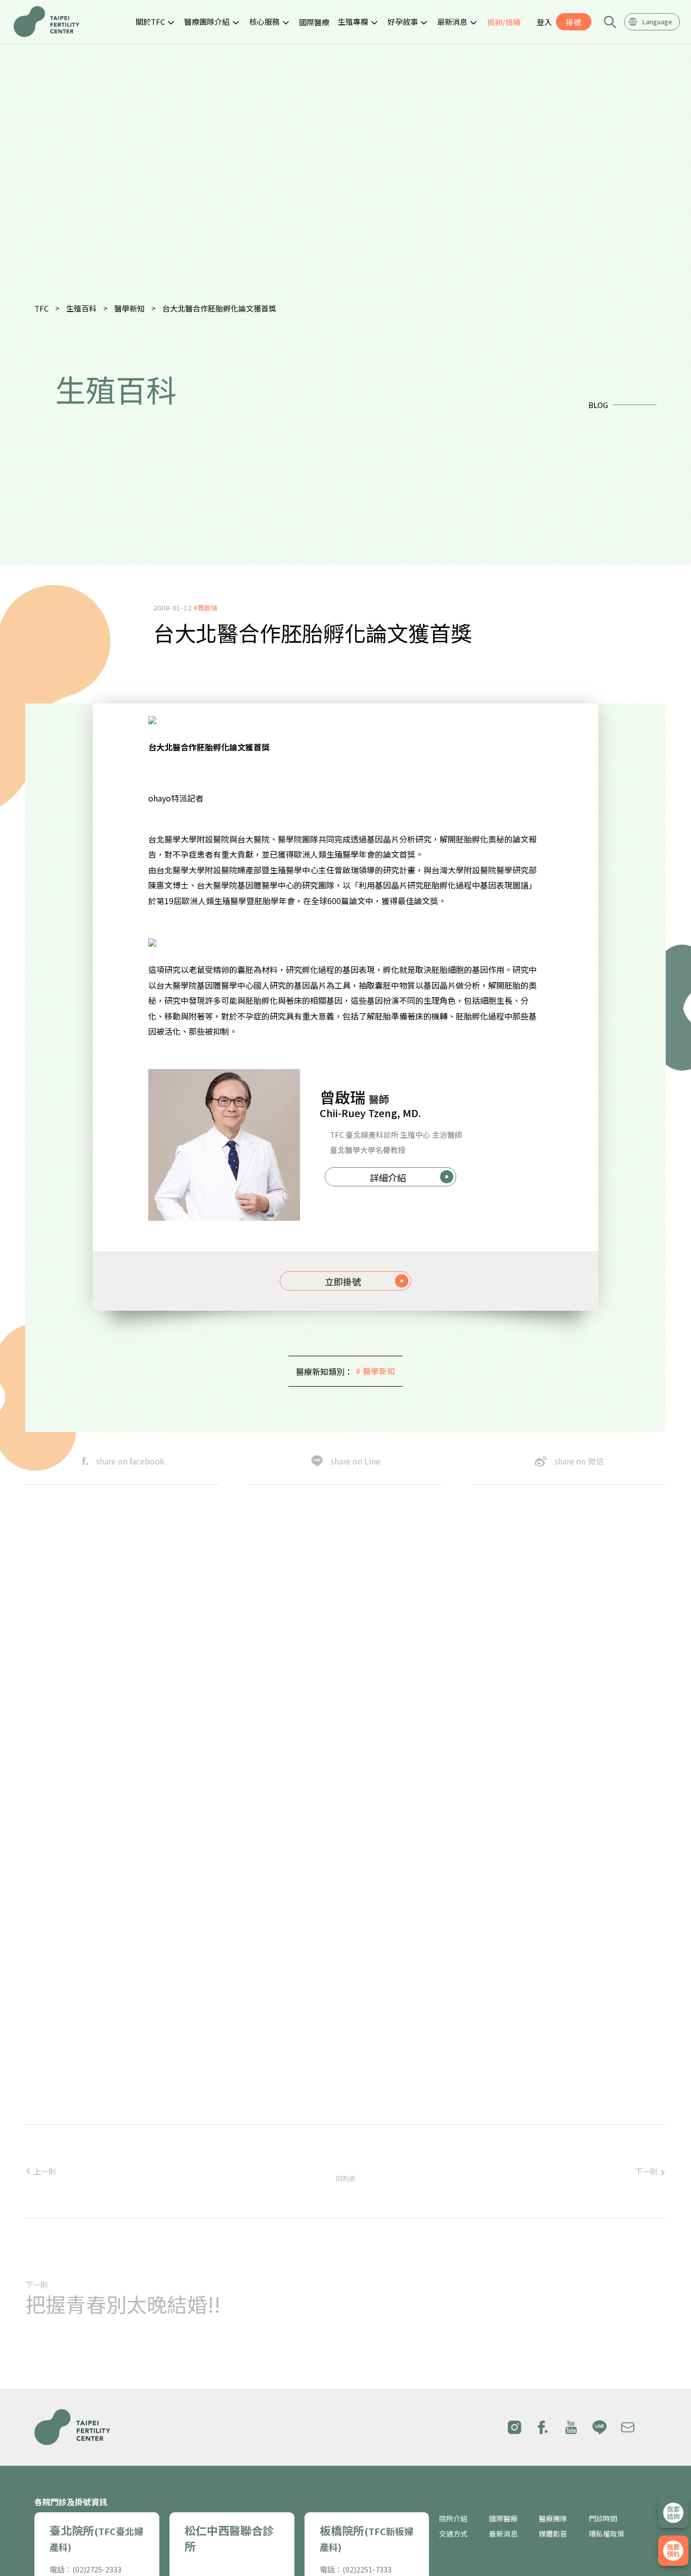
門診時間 (603, 2519)
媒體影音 (553, 2534)
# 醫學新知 (375, 1371)
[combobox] (652, 22)
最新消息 (452, 21)
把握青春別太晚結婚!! (123, 2304)
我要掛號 (673, 2551)
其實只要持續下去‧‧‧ (376, 2062)
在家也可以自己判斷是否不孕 (385, 1987)
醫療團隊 (553, 2519)
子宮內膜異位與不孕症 (372, 2025)
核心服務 (265, 21)
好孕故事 (403, 21)
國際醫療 (314, 22)
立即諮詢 (673, 2513)
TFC (41, 308)
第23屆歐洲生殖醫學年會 (377, 2100)
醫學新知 (129, 308)
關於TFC (150, 21)
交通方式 (453, 2534)
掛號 (574, 22)
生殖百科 (81, 308)
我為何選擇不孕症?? (367, 1950)
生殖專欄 (353, 21)
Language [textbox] (657, 21)
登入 (544, 22)
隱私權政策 (607, 2534)
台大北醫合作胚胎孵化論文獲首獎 (219, 308)
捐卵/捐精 (504, 22)
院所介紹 (453, 2519)
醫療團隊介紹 (207, 21)
